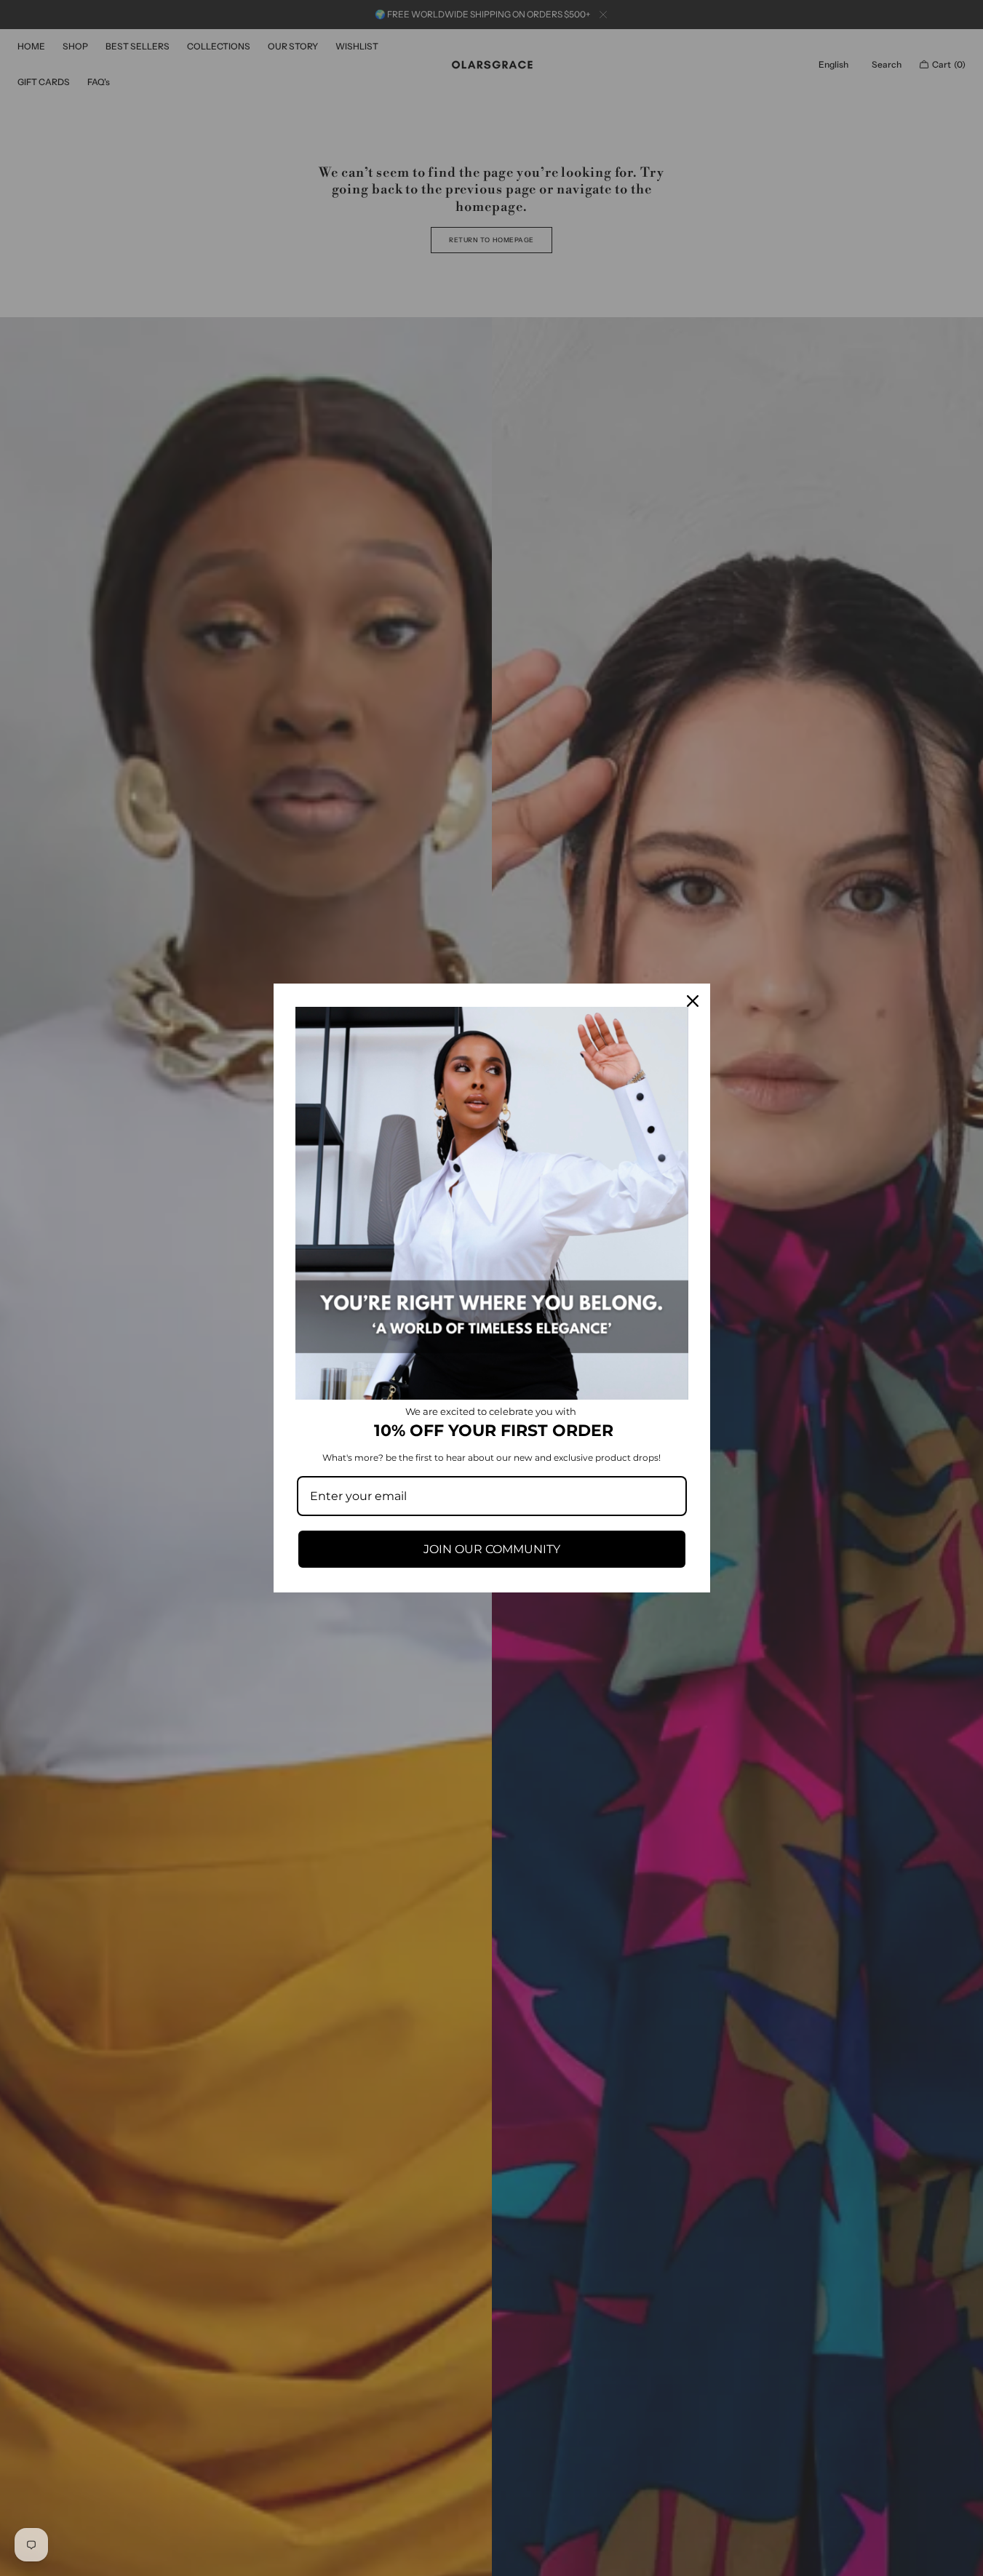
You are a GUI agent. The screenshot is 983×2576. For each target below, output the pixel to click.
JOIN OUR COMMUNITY (492, 1549)
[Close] (693, 1001)
